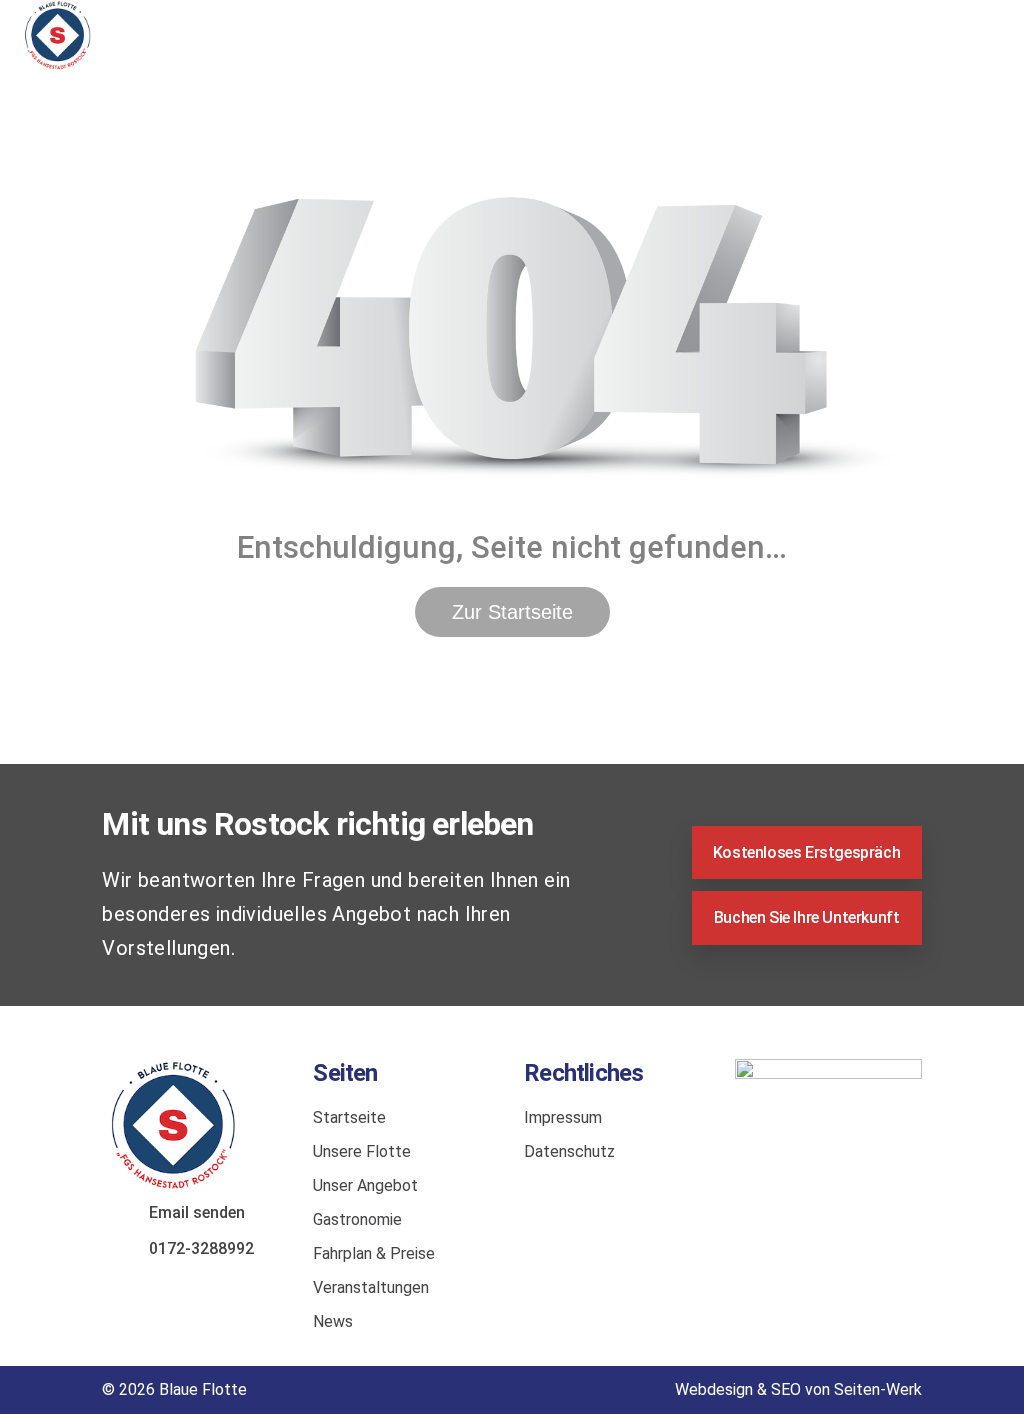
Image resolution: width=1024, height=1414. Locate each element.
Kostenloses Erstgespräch (806, 852)
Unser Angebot (365, 1185)
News (333, 1321)
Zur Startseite (512, 612)
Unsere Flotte (362, 1151)
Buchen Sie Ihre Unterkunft (807, 917)
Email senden (197, 1212)
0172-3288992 (201, 1248)
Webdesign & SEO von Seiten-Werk (798, 1389)
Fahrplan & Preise (374, 1253)
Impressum (563, 1117)
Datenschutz (569, 1151)
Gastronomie (357, 1219)
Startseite (349, 1117)
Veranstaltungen (371, 1287)
